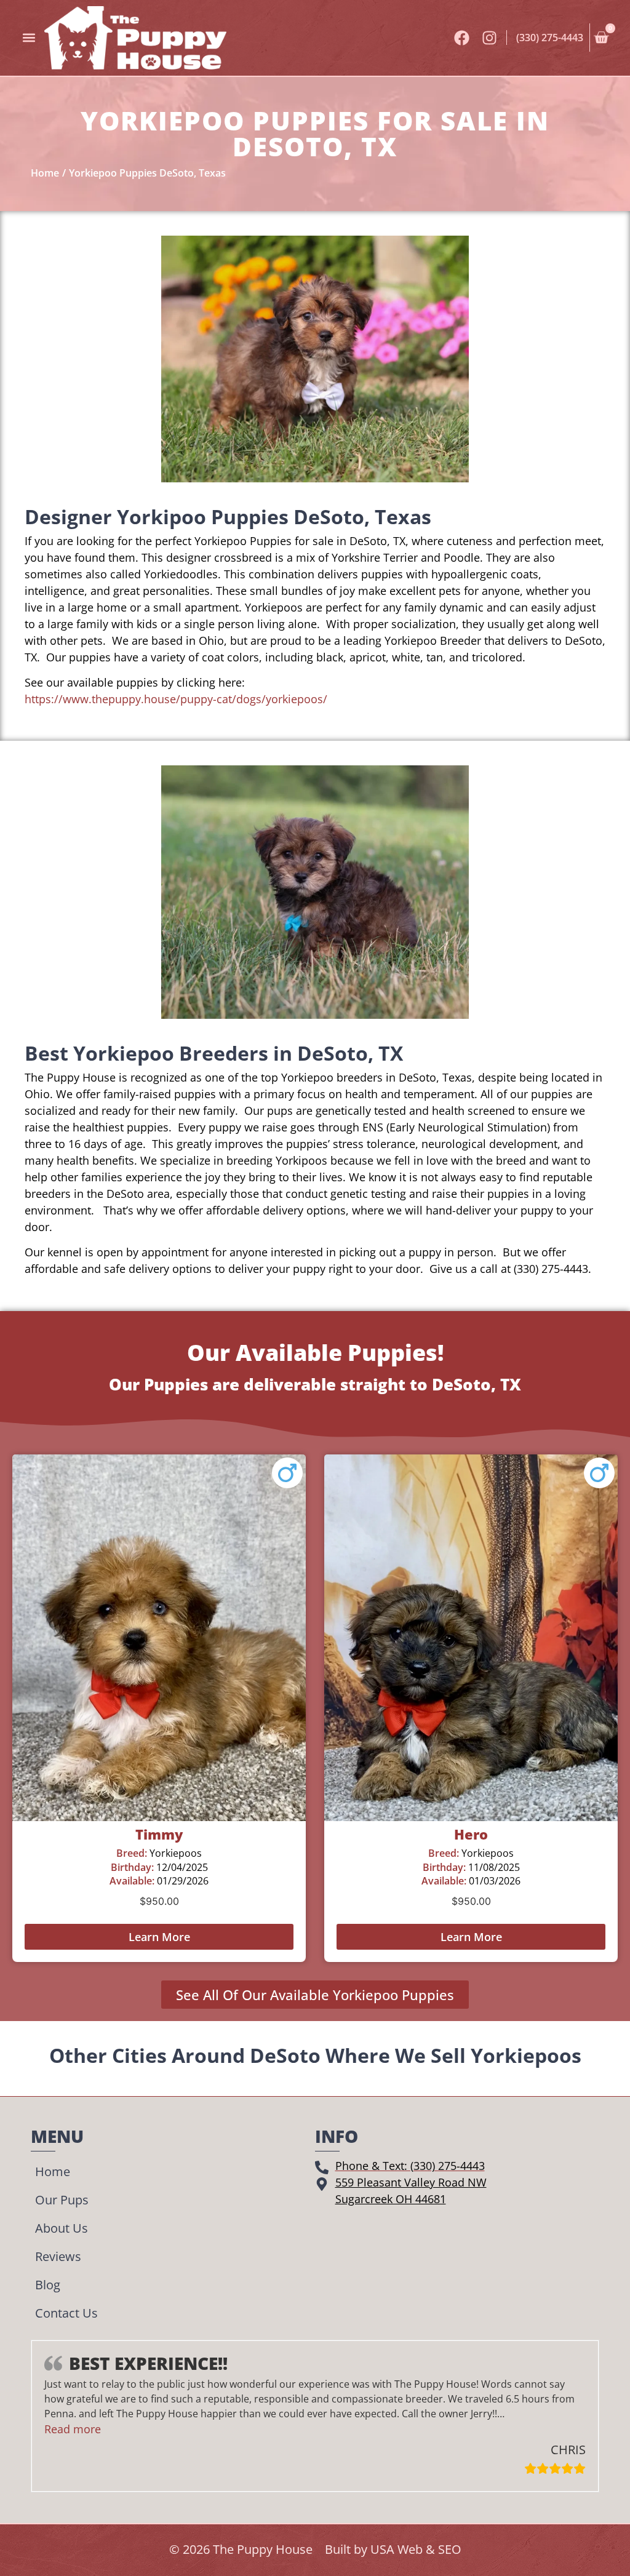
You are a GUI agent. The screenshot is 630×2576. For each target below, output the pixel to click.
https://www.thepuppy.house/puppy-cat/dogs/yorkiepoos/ (176, 699)
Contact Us (66, 2313)
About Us (62, 2228)
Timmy (159, 1834)
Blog (48, 2285)
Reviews (58, 2256)
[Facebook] (462, 38)
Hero (471, 1834)
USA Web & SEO (416, 2549)
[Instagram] (489, 38)
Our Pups (62, 2200)
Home (53, 2171)
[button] (29, 38)
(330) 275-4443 (550, 38)
